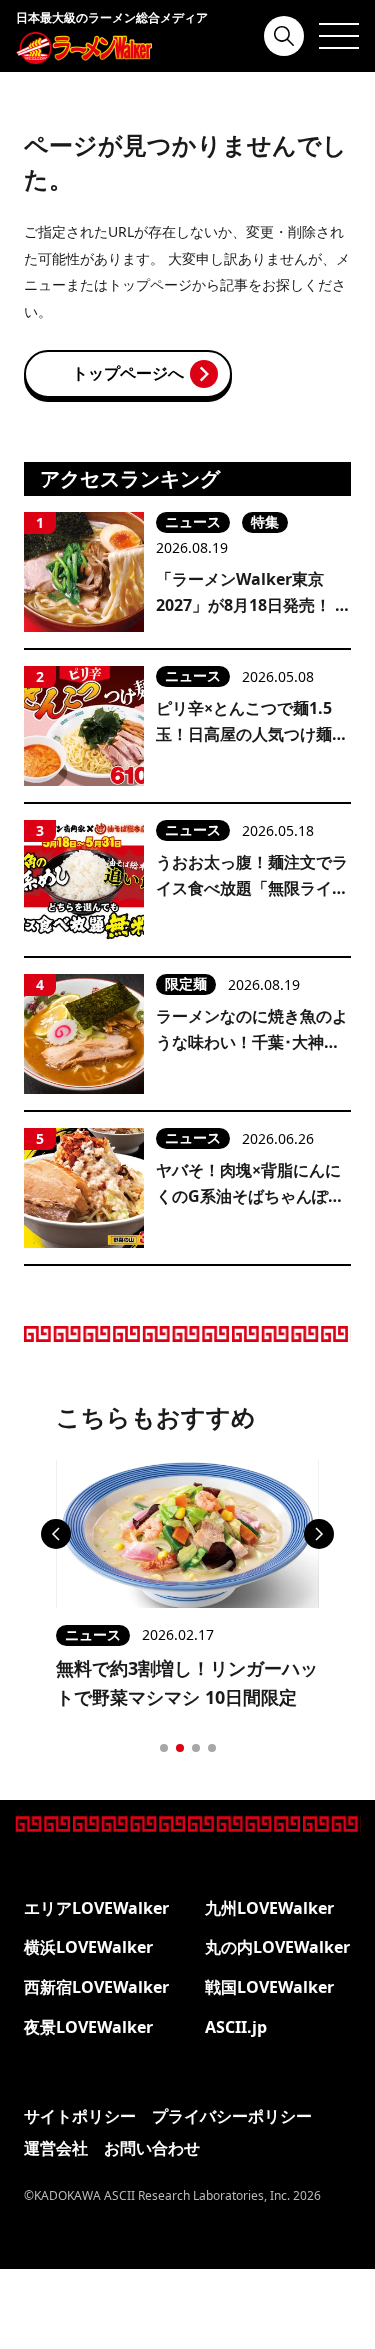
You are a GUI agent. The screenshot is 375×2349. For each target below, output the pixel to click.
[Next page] (319, 1534)
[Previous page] (56, 1534)
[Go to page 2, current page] (180, 1748)
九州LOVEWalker (269, 1908)
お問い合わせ (152, 2148)
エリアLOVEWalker (96, 1908)
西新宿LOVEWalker (96, 1987)
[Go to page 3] (196, 1748)
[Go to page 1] (164, 1748)
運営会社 (56, 2148)
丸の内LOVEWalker (277, 1947)
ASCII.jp (236, 2027)
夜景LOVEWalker (88, 2027)
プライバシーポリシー (232, 2116)
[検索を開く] (284, 36)
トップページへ (128, 373)
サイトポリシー (80, 2116)
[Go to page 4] (212, 1748)
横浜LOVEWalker (88, 1947)
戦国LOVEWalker (269, 1987)
